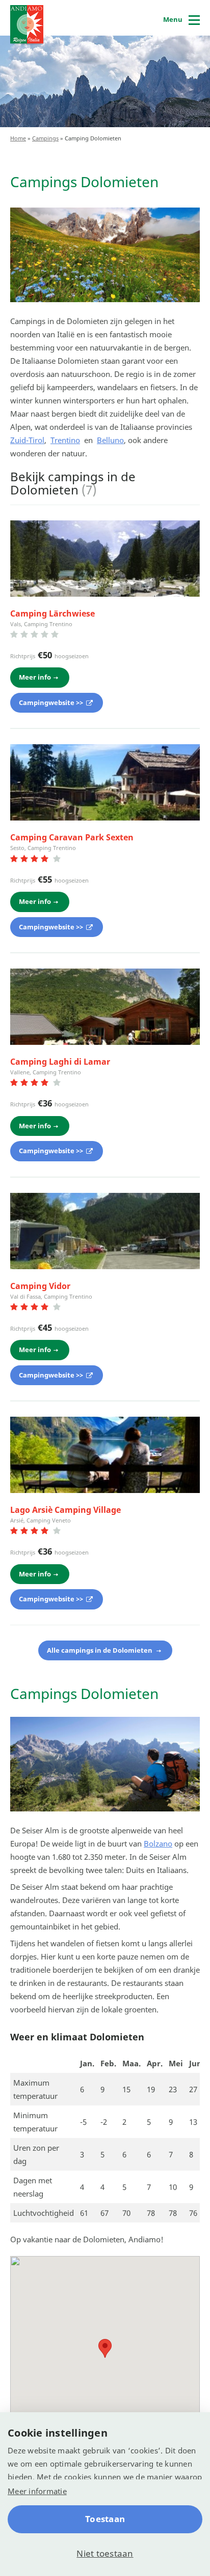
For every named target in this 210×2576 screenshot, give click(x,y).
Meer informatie (37, 2491)
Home (18, 138)
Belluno (110, 440)
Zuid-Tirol (27, 440)
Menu (173, 19)
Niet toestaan (105, 2553)
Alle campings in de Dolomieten (100, 1650)
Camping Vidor (40, 1286)
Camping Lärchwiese (52, 613)
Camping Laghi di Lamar (60, 1062)
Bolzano (158, 1843)
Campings (45, 138)
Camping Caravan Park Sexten (72, 837)
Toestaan (105, 2519)
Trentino (65, 440)
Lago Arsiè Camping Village (65, 1510)
